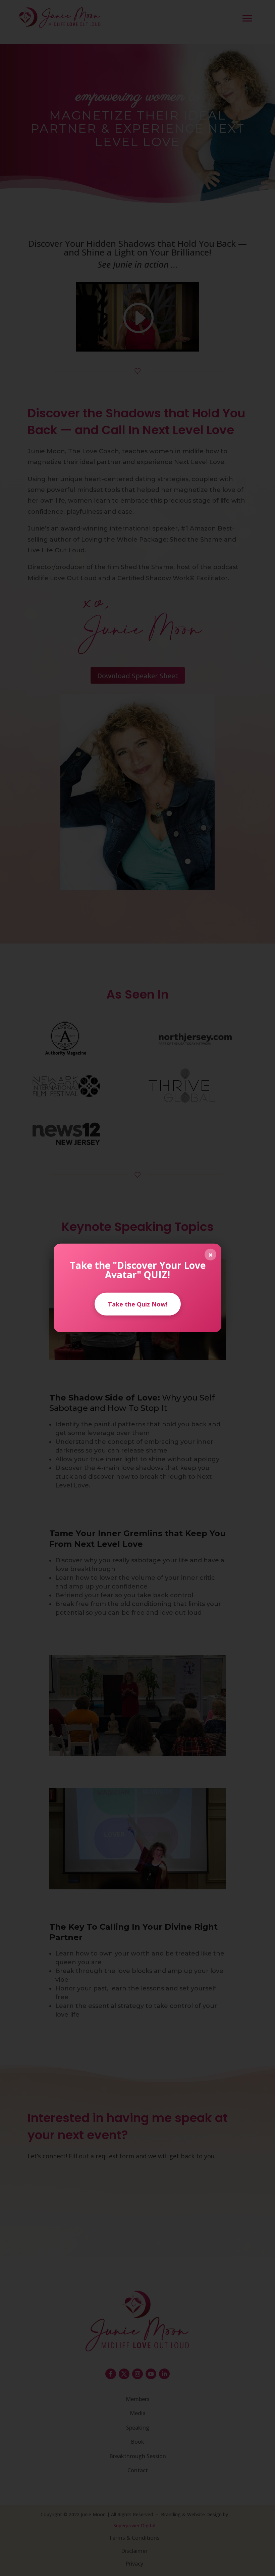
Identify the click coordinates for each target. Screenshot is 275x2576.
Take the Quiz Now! (138, 1304)
